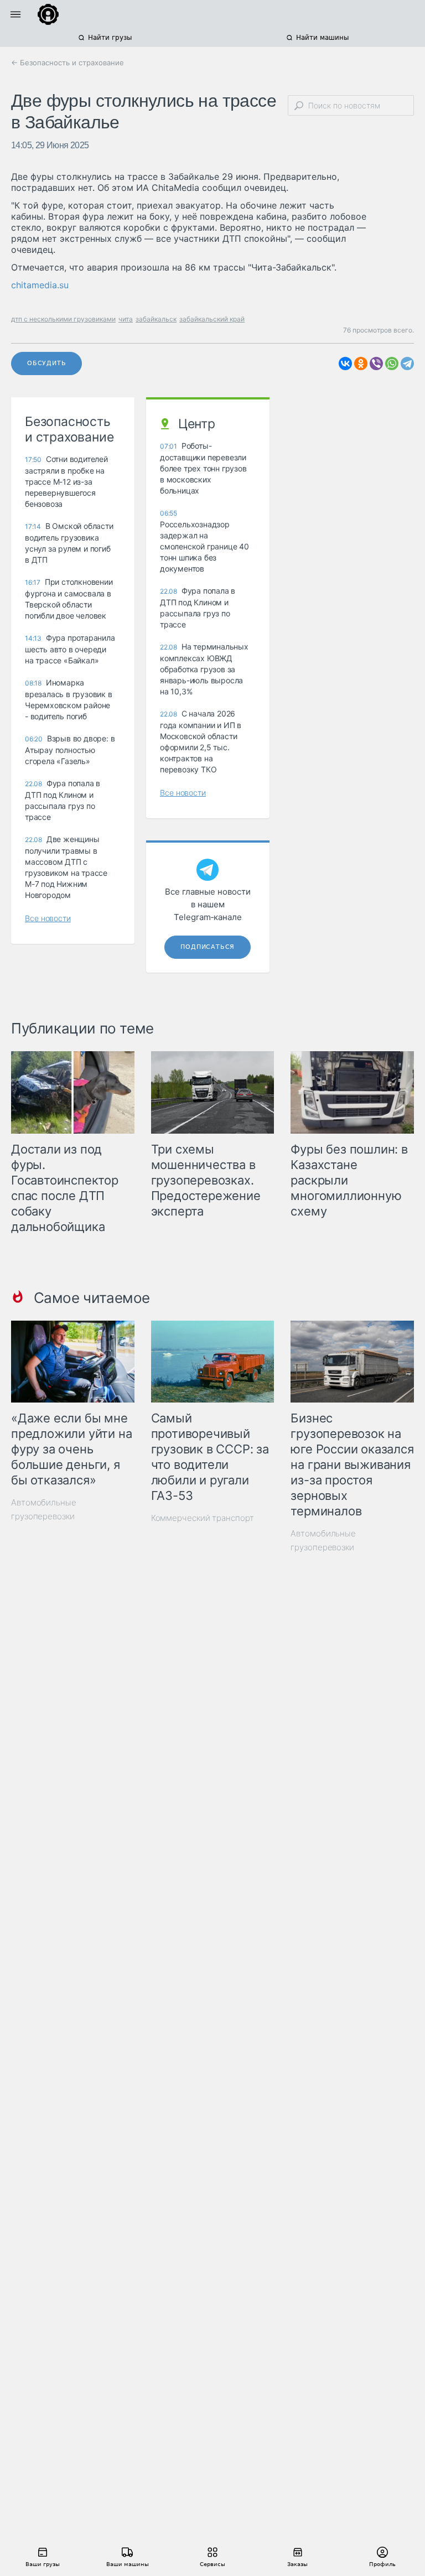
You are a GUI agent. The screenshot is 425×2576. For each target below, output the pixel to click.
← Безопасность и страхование (68, 63)
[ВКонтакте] (345, 363)
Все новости (48, 918)
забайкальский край (212, 319)
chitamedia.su (40, 285)
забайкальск (156, 319)
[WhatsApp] (392, 363)
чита (126, 319)
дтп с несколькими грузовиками (63, 319)
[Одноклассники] (361, 363)
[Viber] (376, 363)
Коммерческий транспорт (203, 1518)
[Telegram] (407, 363)
